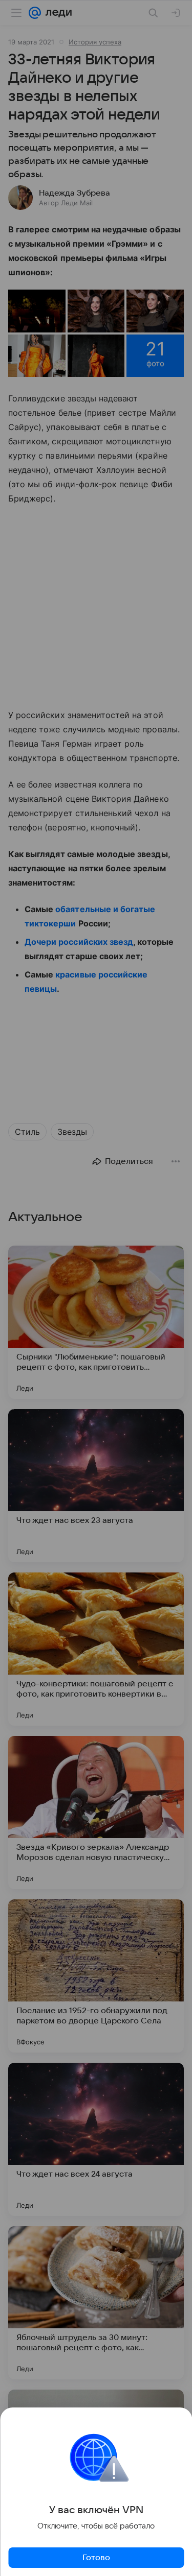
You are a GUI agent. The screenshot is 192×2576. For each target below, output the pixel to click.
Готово (96, 2558)
